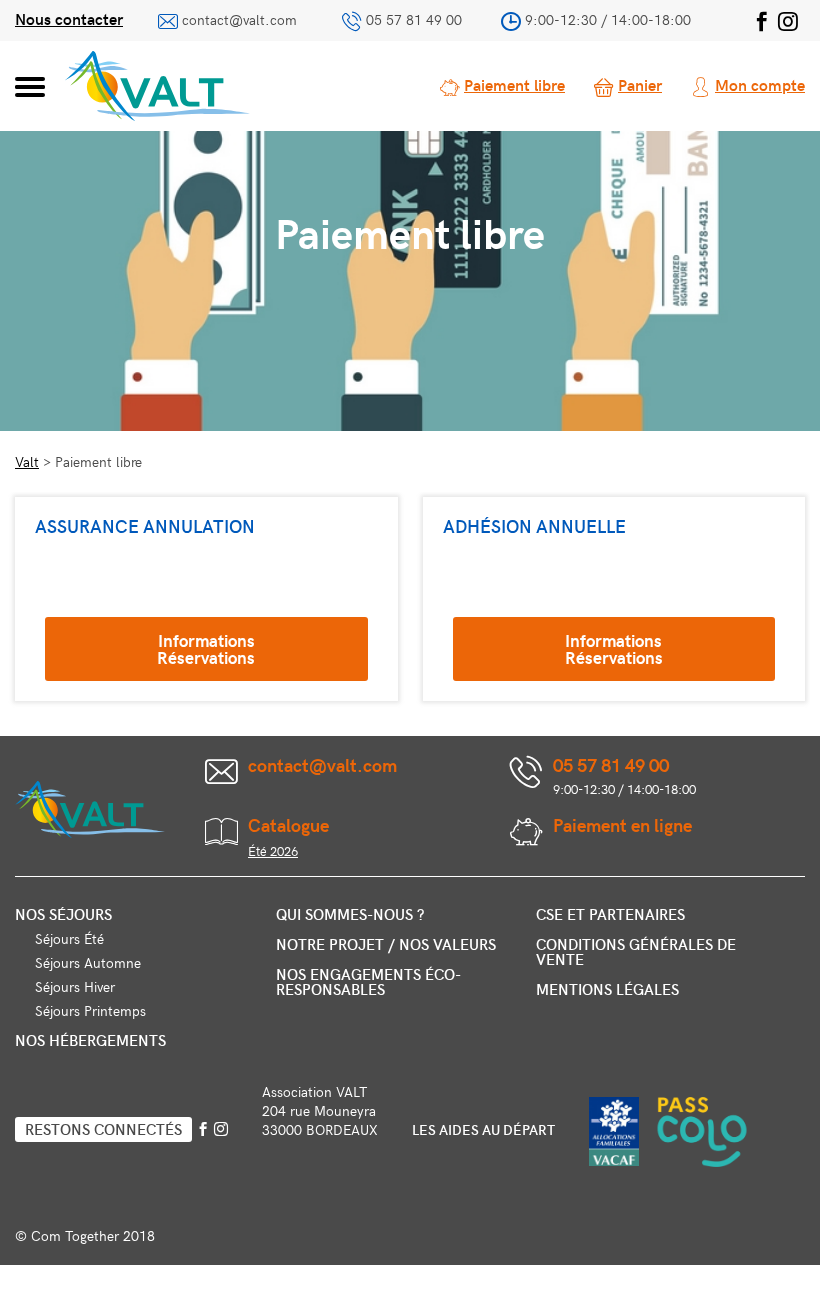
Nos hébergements (90, 1040)
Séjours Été (69, 938)
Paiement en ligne (622, 824)
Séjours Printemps (90, 1010)
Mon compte (760, 84)
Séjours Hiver (75, 986)
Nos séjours (63, 914)
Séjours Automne (88, 962)
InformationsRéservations (206, 648)
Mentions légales (607, 989)
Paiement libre (514, 84)
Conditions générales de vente (636, 951)
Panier (640, 84)
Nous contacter (69, 18)
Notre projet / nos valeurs (386, 944)
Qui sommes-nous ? (350, 914)
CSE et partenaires (610, 914)
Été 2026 (273, 851)
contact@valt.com (239, 19)
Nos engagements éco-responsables (368, 981)
